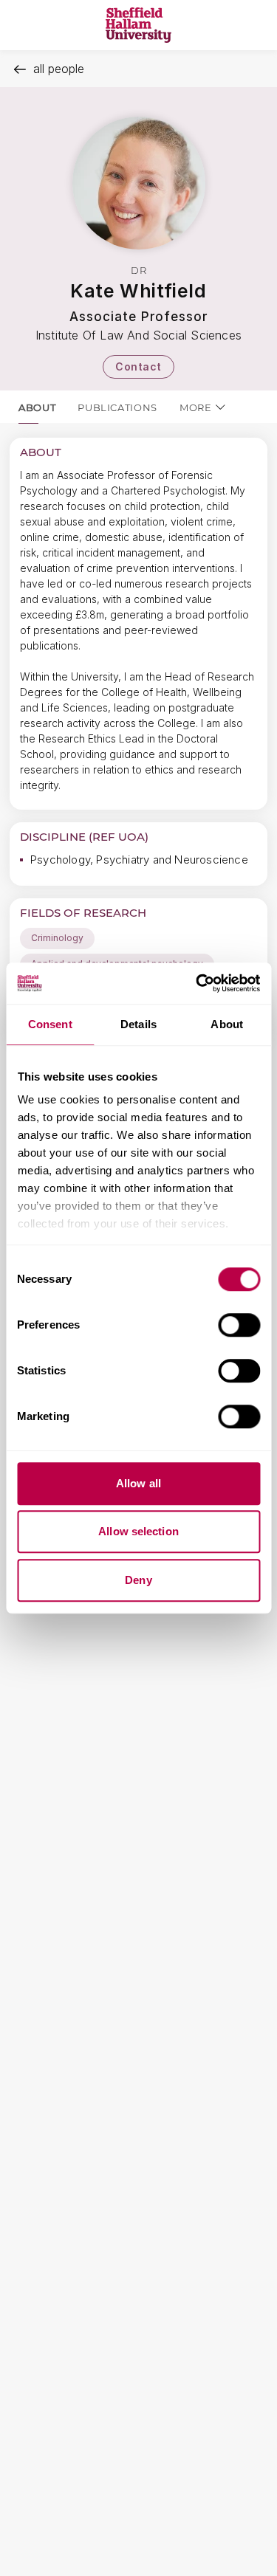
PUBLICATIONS (117, 407)
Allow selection (138, 1531)
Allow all (138, 1483)
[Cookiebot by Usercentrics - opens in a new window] (197, 983)
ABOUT (37, 407)
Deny (138, 1580)
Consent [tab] (50, 1024)
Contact (138, 366)
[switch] (239, 1325)
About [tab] (227, 1024)
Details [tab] (138, 1024)
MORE (196, 407)
